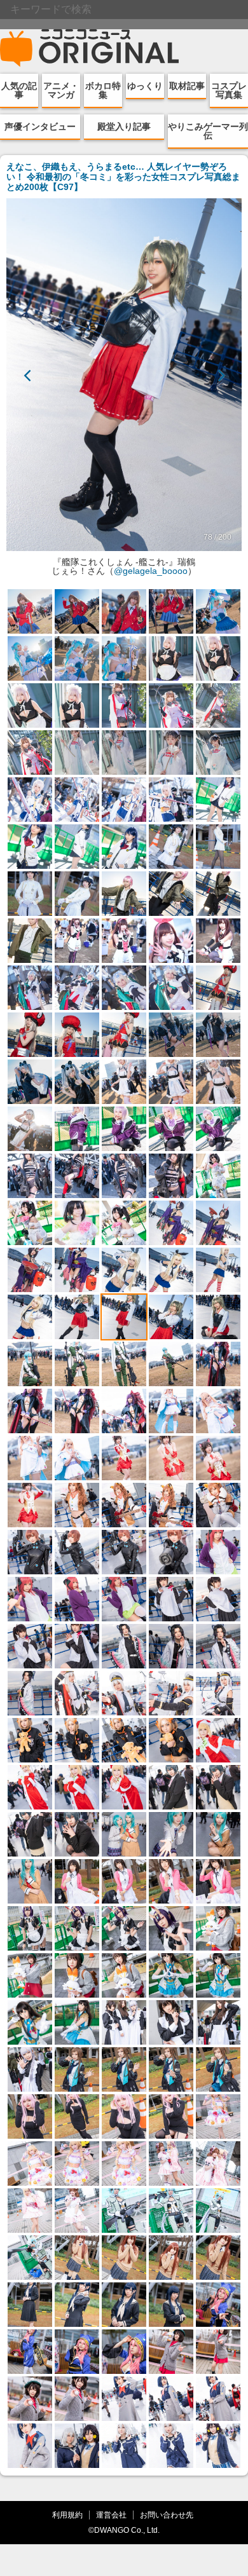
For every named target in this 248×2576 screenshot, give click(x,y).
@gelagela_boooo (151, 571)
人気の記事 (19, 90)
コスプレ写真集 (229, 90)
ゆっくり (145, 86)
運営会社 (111, 2515)
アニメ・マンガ (61, 90)
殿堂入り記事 (124, 126)
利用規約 (67, 2515)
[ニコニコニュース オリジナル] (90, 48)
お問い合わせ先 (167, 2515)
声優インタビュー (40, 126)
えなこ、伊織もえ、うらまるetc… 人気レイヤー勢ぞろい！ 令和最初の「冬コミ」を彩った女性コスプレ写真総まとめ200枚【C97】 (123, 177)
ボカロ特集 (103, 90)
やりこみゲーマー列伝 (208, 131)
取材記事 (187, 86)
